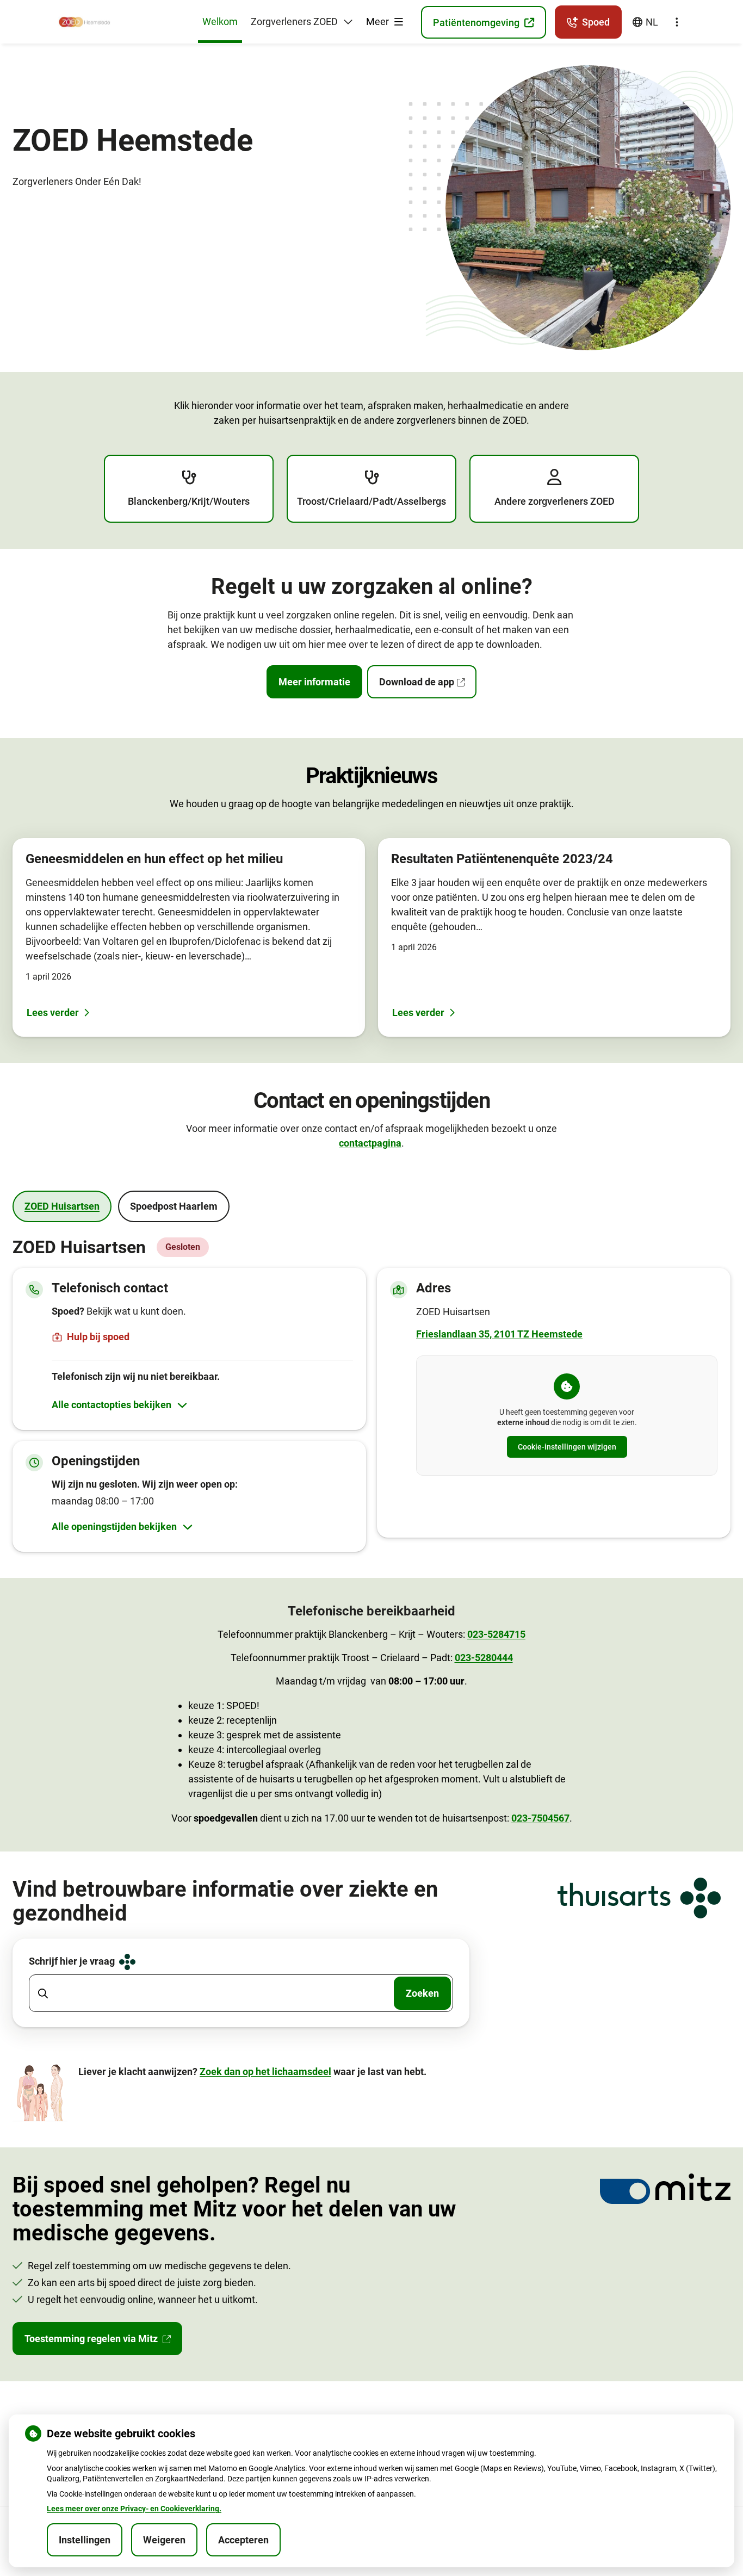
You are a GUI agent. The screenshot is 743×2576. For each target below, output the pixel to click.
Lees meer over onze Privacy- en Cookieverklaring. (134, 2509)
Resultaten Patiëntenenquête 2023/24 (502, 859)
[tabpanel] (371, 1395)
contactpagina (370, 1143)
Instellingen (85, 2540)
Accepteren (243, 2540)
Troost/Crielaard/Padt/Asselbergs (371, 501)
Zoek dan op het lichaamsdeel (265, 2072)
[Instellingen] (677, 22)
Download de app (417, 682)
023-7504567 (540, 1818)
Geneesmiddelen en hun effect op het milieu (154, 859)
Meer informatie (314, 682)
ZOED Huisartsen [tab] (62, 1206)
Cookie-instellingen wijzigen (567, 1447)
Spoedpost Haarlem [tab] (174, 1206)
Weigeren (164, 2540)
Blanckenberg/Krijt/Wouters (189, 501)
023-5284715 (496, 1634)
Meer (379, 21)
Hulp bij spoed (98, 1337)
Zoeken (422, 1993)
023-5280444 (484, 1658)
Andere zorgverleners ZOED (555, 501)
